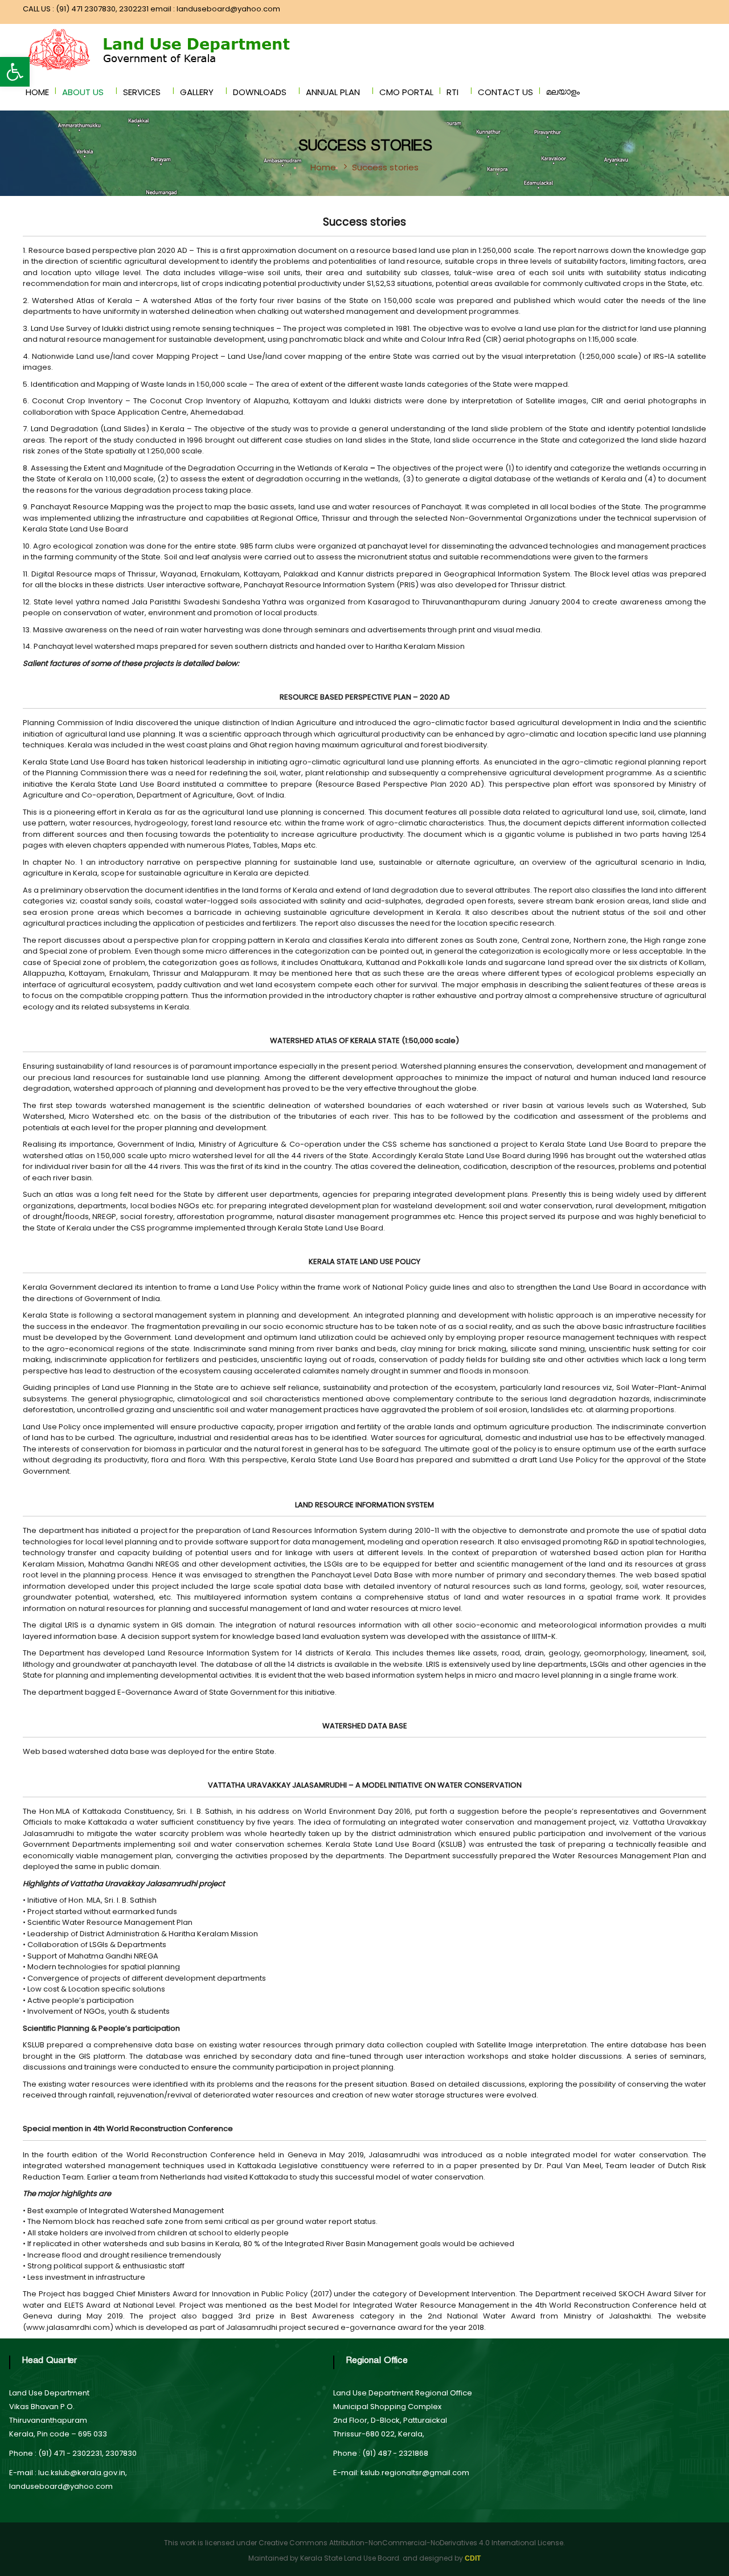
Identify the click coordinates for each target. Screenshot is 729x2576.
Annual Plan (333, 92)
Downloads (260, 92)
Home (37, 92)
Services (142, 92)
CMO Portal (406, 92)
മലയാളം (563, 94)
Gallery (197, 92)
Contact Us (505, 92)
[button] (15, 72)
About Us (83, 92)
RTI (452, 92)
